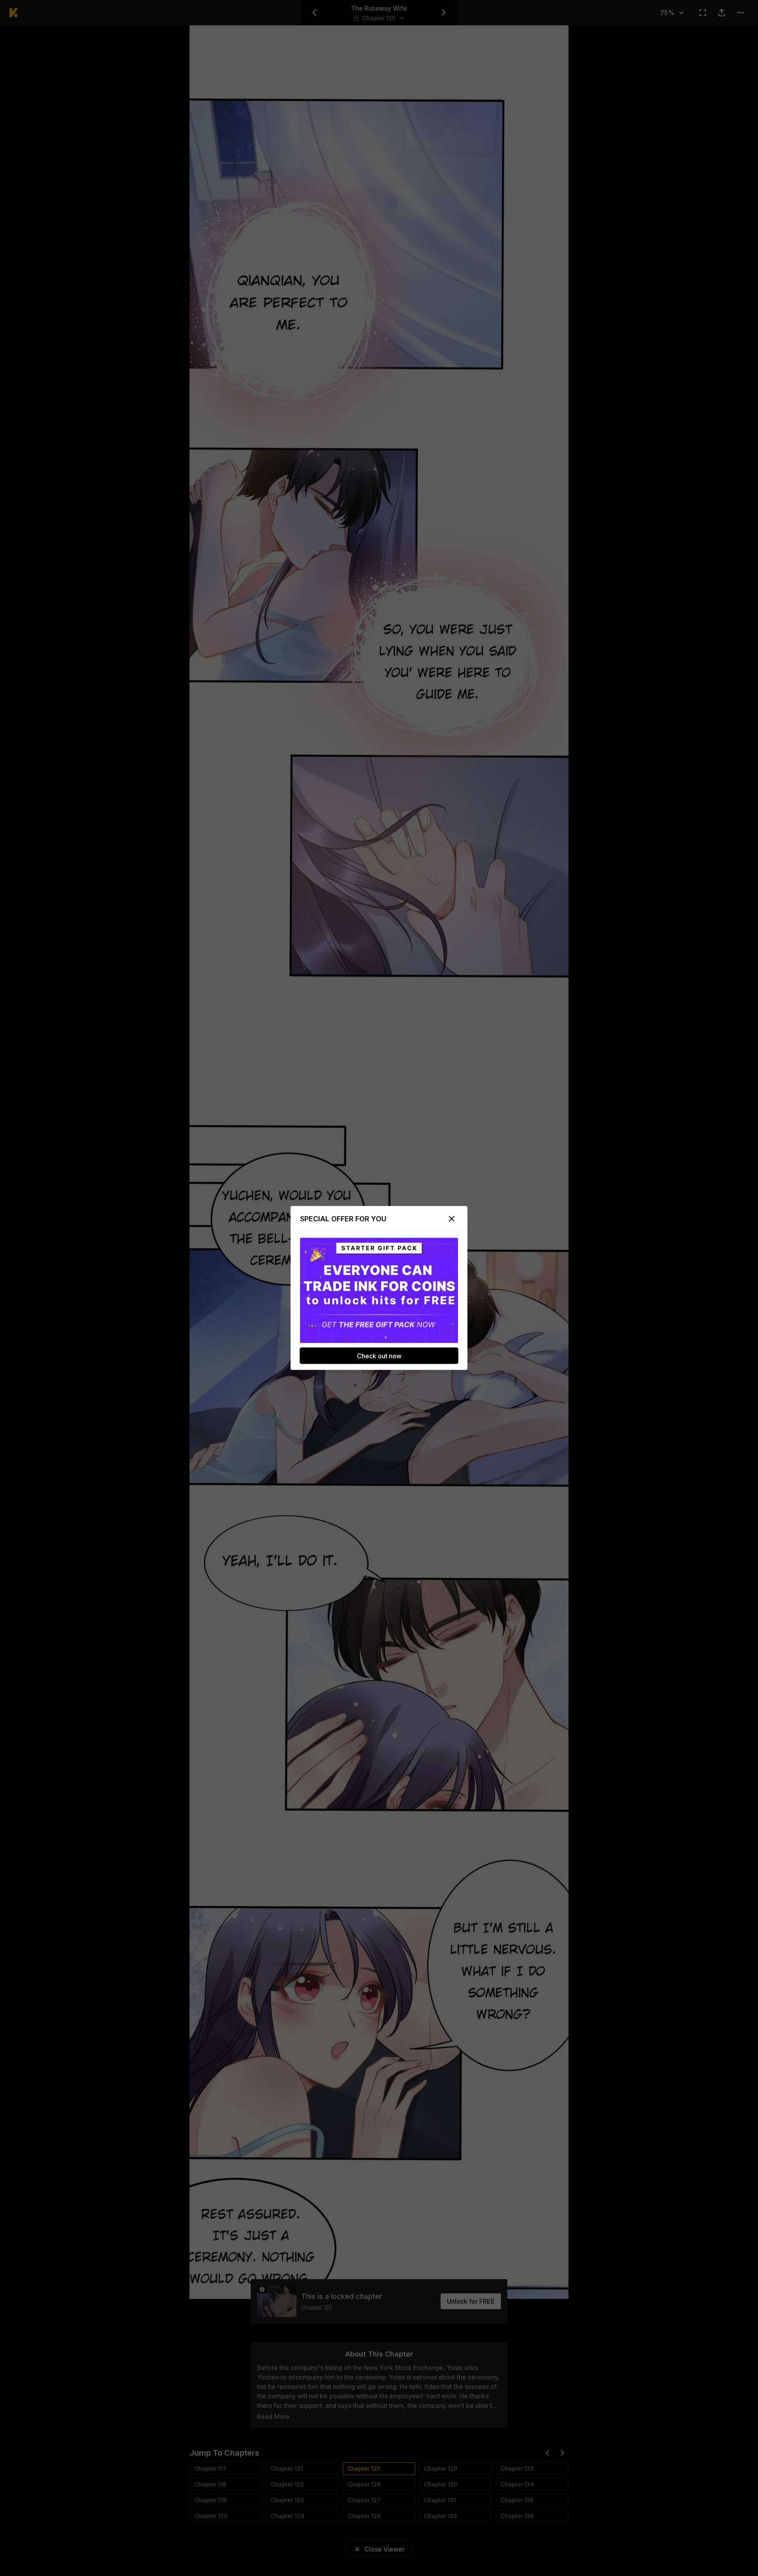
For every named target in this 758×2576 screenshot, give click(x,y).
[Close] (452, 1219)
